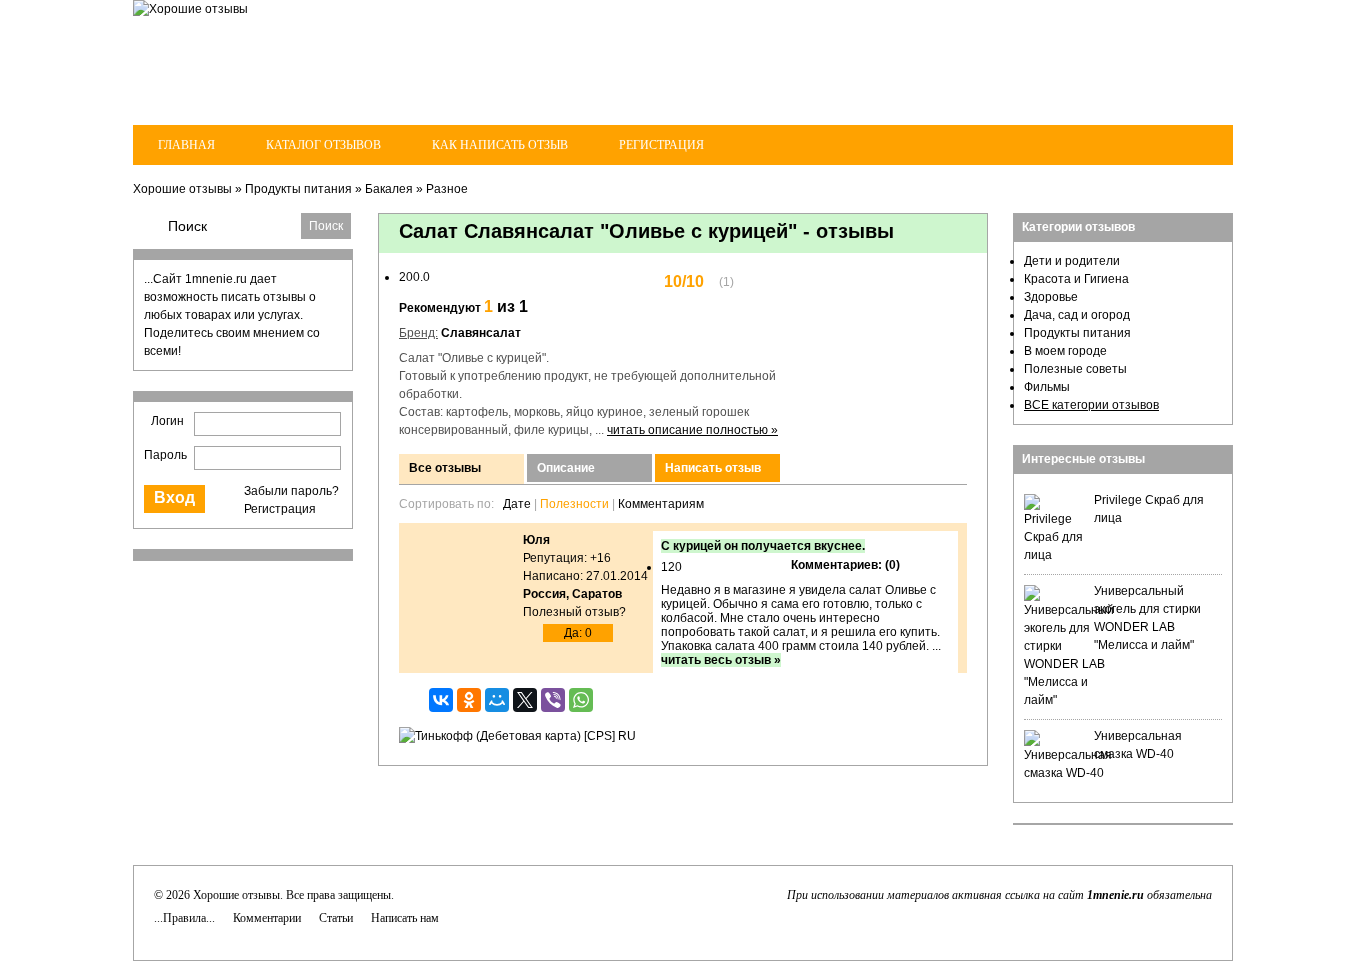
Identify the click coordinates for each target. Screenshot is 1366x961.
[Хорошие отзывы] (190, 9)
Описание (566, 468)
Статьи (336, 918)
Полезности (574, 504)
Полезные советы (1075, 369)
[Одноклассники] (469, 700)
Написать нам (405, 918)
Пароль (165, 455)
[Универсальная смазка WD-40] (1068, 773)
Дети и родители (1072, 261)
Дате (517, 504)
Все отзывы (445, 468)
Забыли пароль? (291, 491)
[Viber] (553, 700)
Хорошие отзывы (182, 189)
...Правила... (184, 918)
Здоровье (1051, 297)
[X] (525, 700)
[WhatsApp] (581, 700)
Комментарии (267, 918)
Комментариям (661, 504)
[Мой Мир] (497, 700)
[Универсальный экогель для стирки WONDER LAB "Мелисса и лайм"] (1069, 700)
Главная (186, 145)
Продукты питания (298, 189)
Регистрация (661, 145)
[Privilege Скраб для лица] (1054, 555)
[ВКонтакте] (441, 700)
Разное (447, 189)
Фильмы (1047, 387)
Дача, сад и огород (1077, 315)
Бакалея (389, 189)
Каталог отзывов (323, 145)
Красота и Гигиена (1076, 279)
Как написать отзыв (500, 145)
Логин (167, 421)
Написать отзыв (713, 468)
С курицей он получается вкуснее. (763, 546)
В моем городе (1065, 351)
